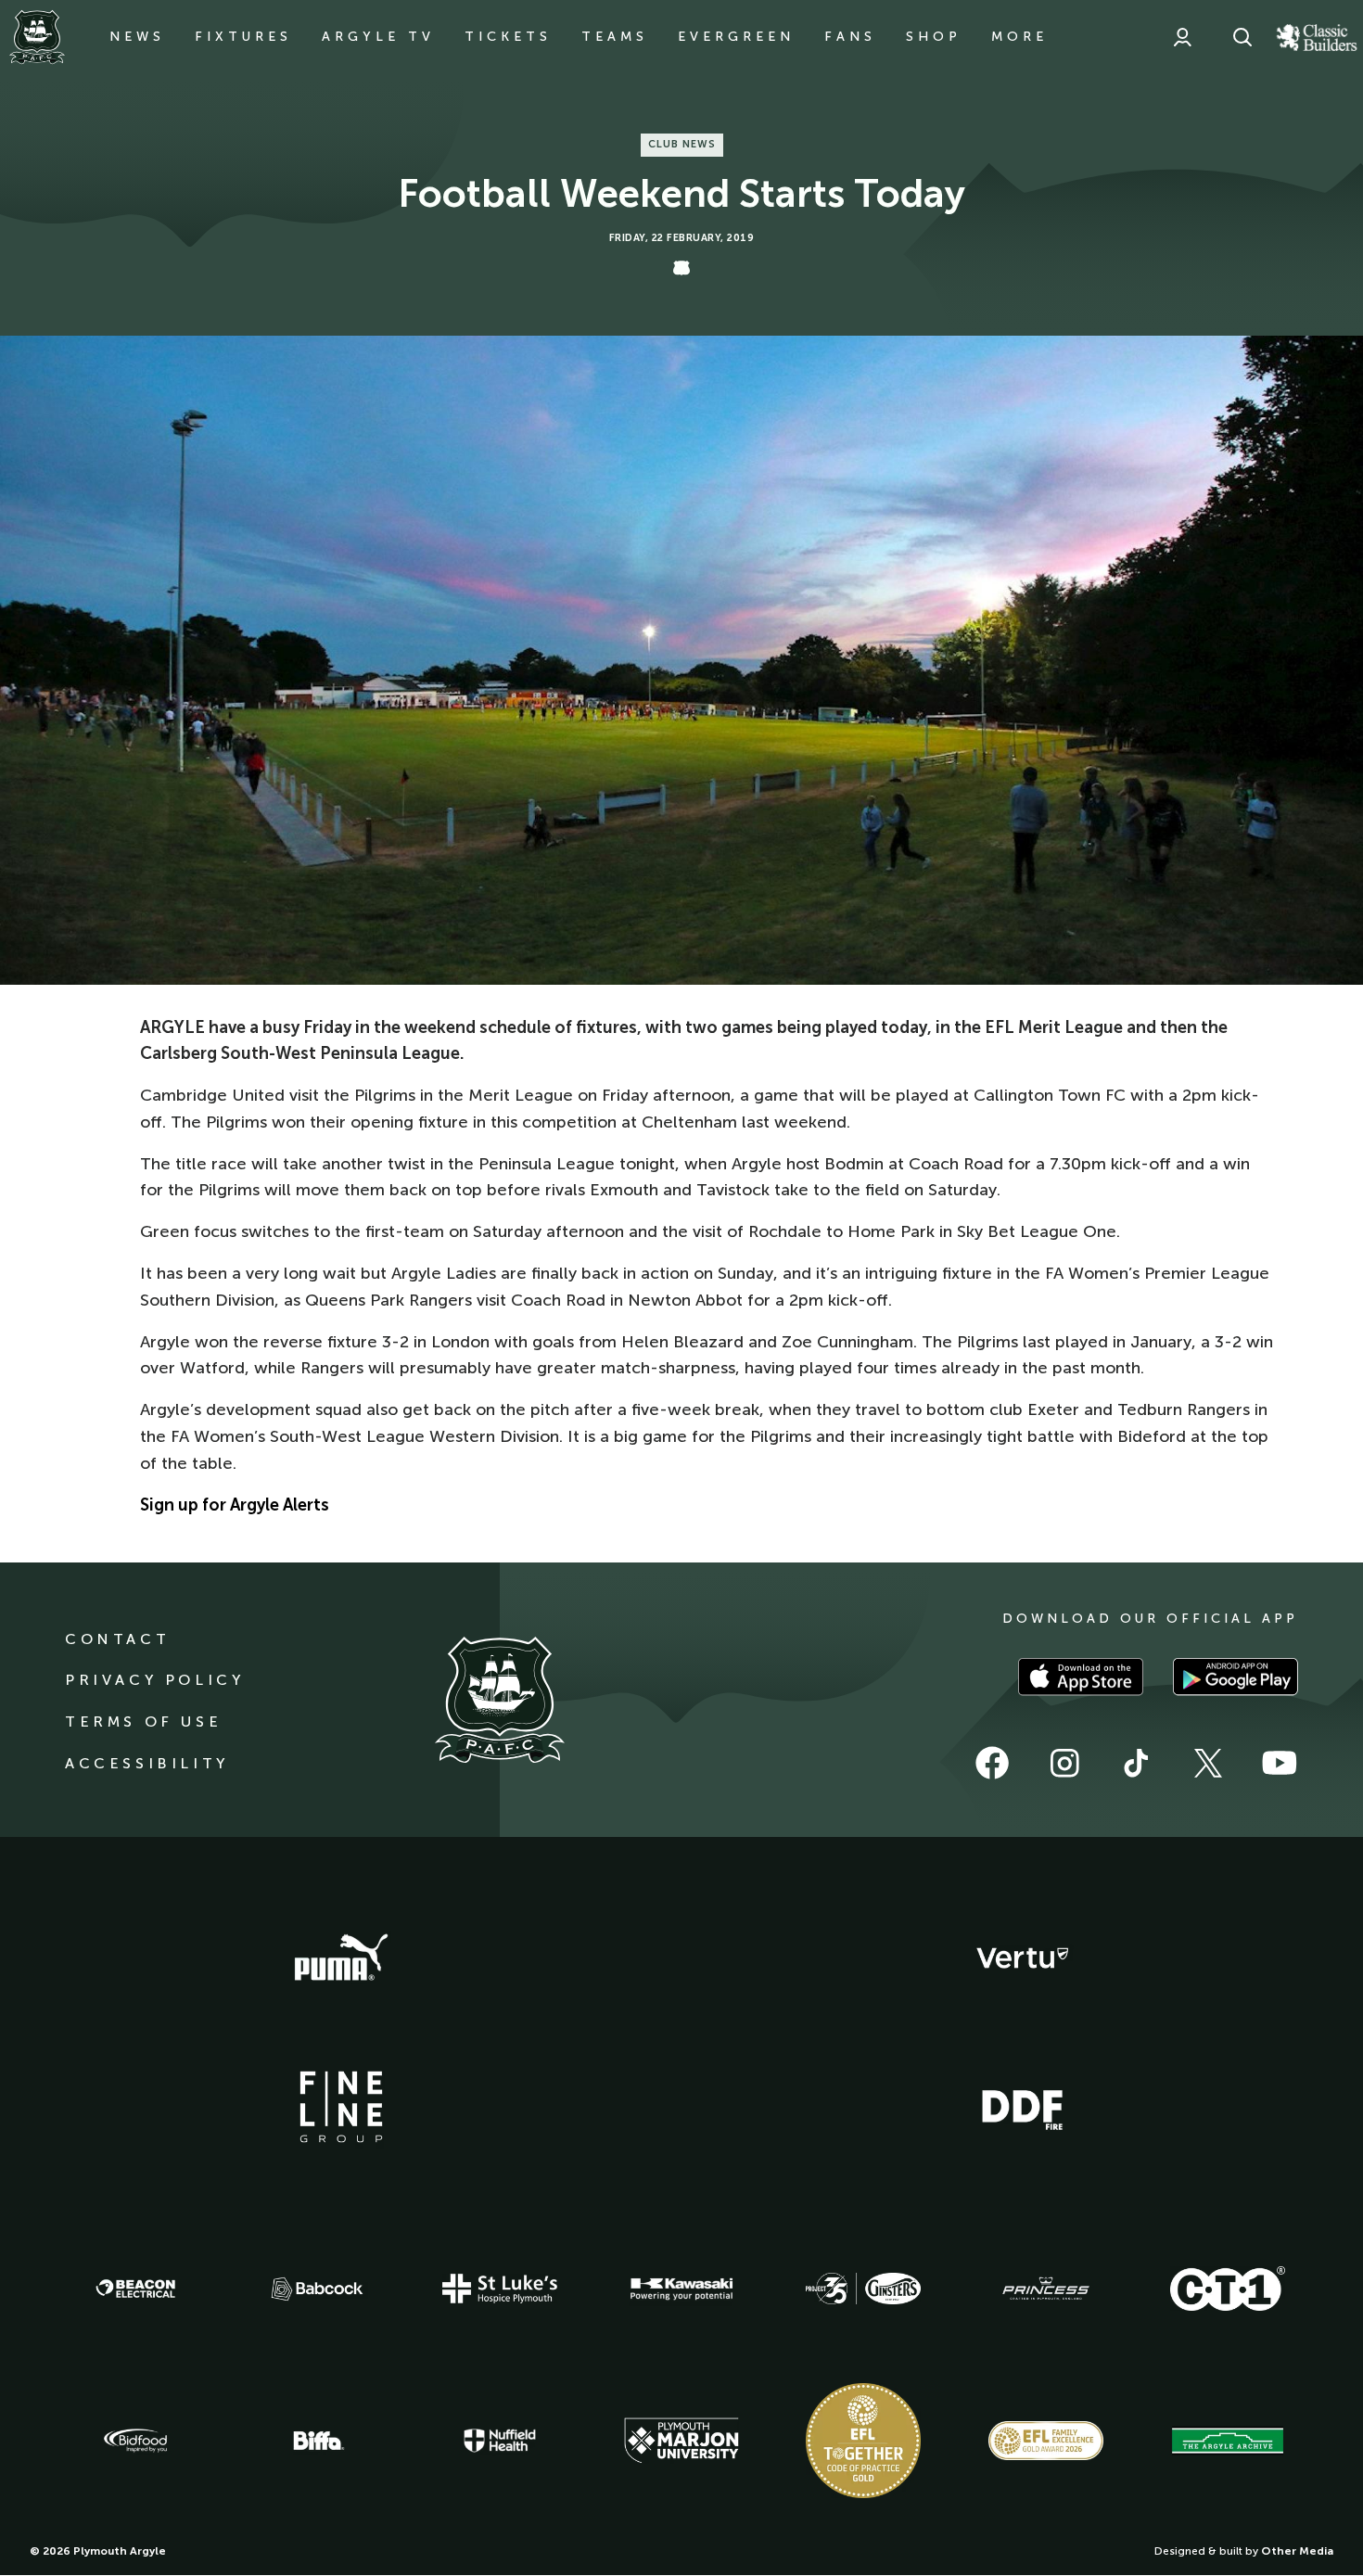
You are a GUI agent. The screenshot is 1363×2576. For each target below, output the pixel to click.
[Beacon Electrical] (135, 2289)
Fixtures (243, 37)
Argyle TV (378, 37)
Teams (615, 37)
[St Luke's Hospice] (500, 2289)
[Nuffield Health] (500, 2441)
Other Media (1297, 2551)
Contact (117, 1639)
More (1019, 37)
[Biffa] (317, 2441)
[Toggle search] (1242, 37)
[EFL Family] (1046, 2440)
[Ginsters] (863, 2289)
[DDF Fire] (1023, 2108)
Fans (850, 37)
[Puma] (341, 1958)
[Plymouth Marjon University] (681, 2441)
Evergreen (736, 37)
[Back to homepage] (37, 37)
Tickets (508, 37)
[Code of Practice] (863, 2441)
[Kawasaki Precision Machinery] (681, 2289)
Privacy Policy (154, 1680)
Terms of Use (143, 1722)
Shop (934, 37)
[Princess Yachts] (1046, 2289)
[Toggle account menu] (1182, 37)
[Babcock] (317, 2289)
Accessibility (147, 1763)
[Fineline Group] (341, 2107)
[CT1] (1228, 2289)
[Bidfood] (135, 2441)
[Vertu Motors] (1023, 1958)
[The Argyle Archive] (1228, 2441)
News (137, 37)
